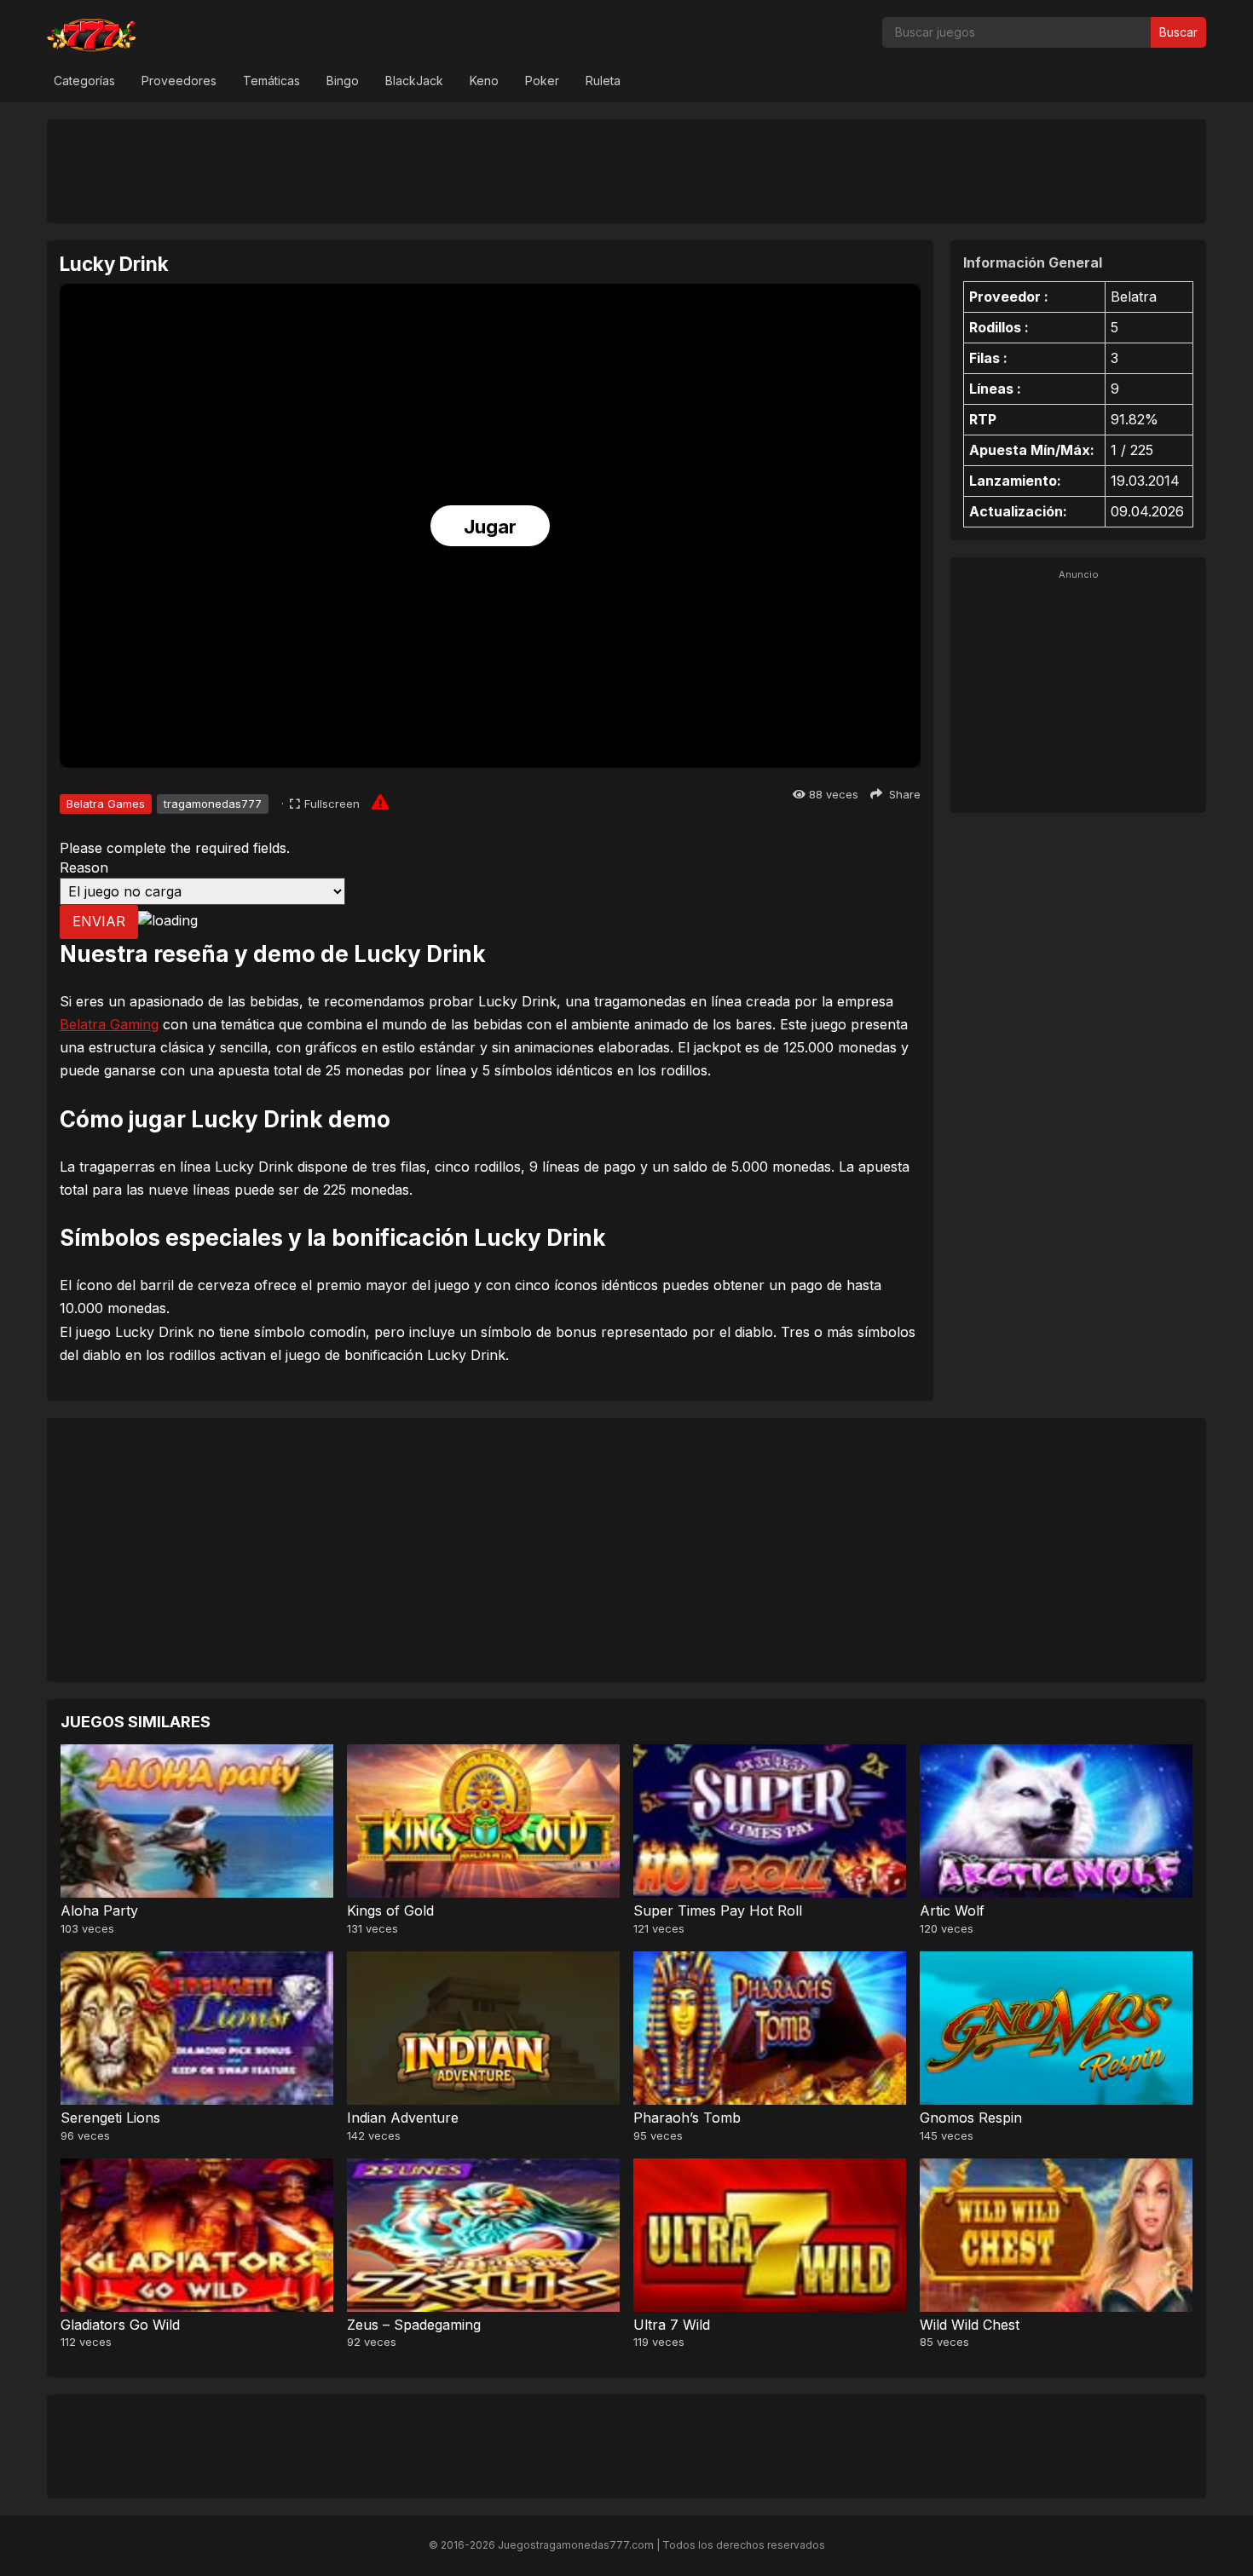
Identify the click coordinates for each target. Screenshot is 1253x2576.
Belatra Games (106, 804)
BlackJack (414, 81)
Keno (484, 81)
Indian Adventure (403, 2118)
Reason (84, 867)
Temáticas (271, 81)
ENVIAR (99, 921)
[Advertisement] (626, 170)
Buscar (1178, 32)
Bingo (343, 81)
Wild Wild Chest (970, 2325)
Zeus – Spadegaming (414, 2325)
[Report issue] (380, 802)
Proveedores (179, 81)
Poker (542, 81)
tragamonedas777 (213, 804)
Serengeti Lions (110, 2118)
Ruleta (603, 81)
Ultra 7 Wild (672, 2325)
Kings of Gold (390, 1910)
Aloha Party (99, 1910)
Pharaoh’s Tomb (687, 2118)
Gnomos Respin (971, 2118)
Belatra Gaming (109, 1024)
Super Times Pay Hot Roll (718, 1910)
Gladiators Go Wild (120, 2325)
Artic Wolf (952, 1910)
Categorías (84, 81)
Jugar (490, 527)
